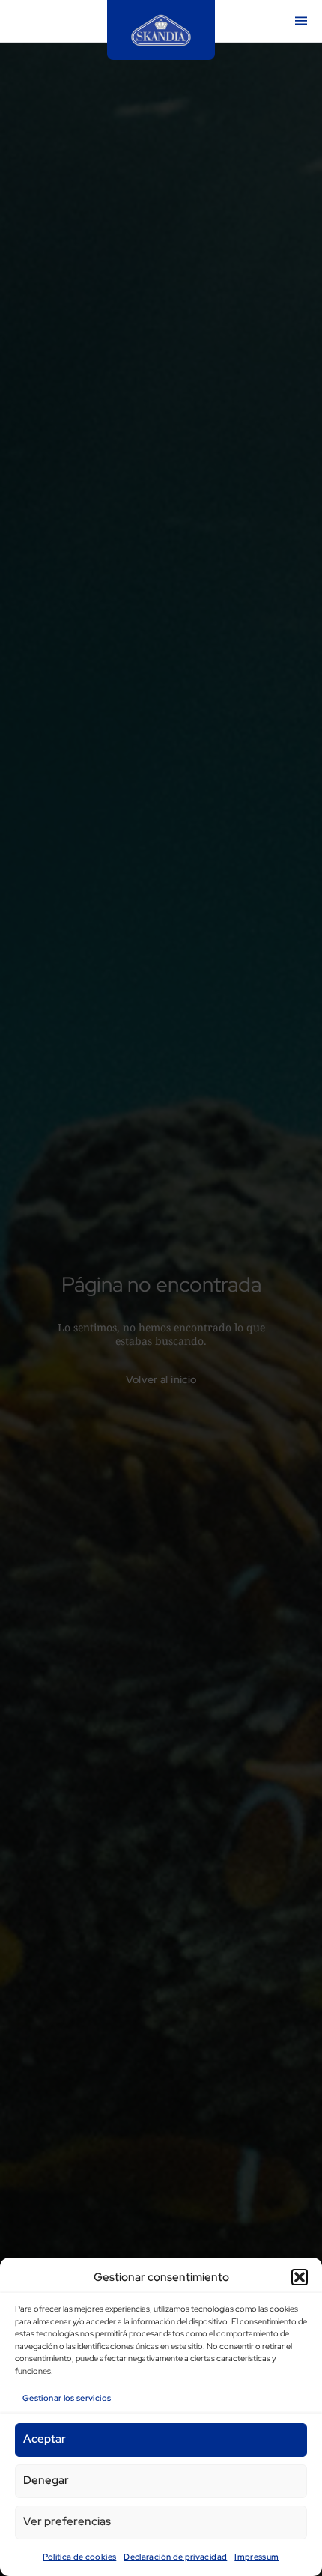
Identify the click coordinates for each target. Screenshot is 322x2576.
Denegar (46, 2480)
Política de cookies (79, 2557)
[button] (300, 2277)
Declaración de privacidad (175, 2557)
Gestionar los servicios (67, 2398)
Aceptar (45, 2439)
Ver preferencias (67, 2521)
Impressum (256, 2557)
